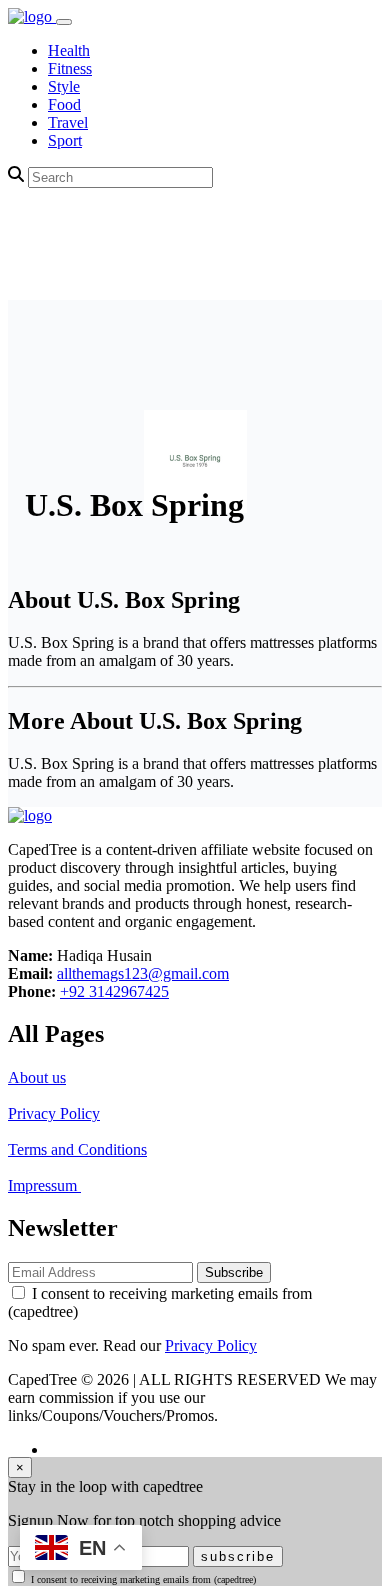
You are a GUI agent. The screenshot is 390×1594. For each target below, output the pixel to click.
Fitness (70, 68)
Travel (68, 122)
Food (64, 104)
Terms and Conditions (77, 1149)
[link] (32, 16)
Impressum (44, 1185)
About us (37, 1077)
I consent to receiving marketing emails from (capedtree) (143, 1579)
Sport (65, 140)
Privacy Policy (54, 1113)
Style (64, 86)
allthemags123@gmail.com (143, 973)
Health (69, 50)
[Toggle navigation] (64, 22)
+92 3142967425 (114, 991)
